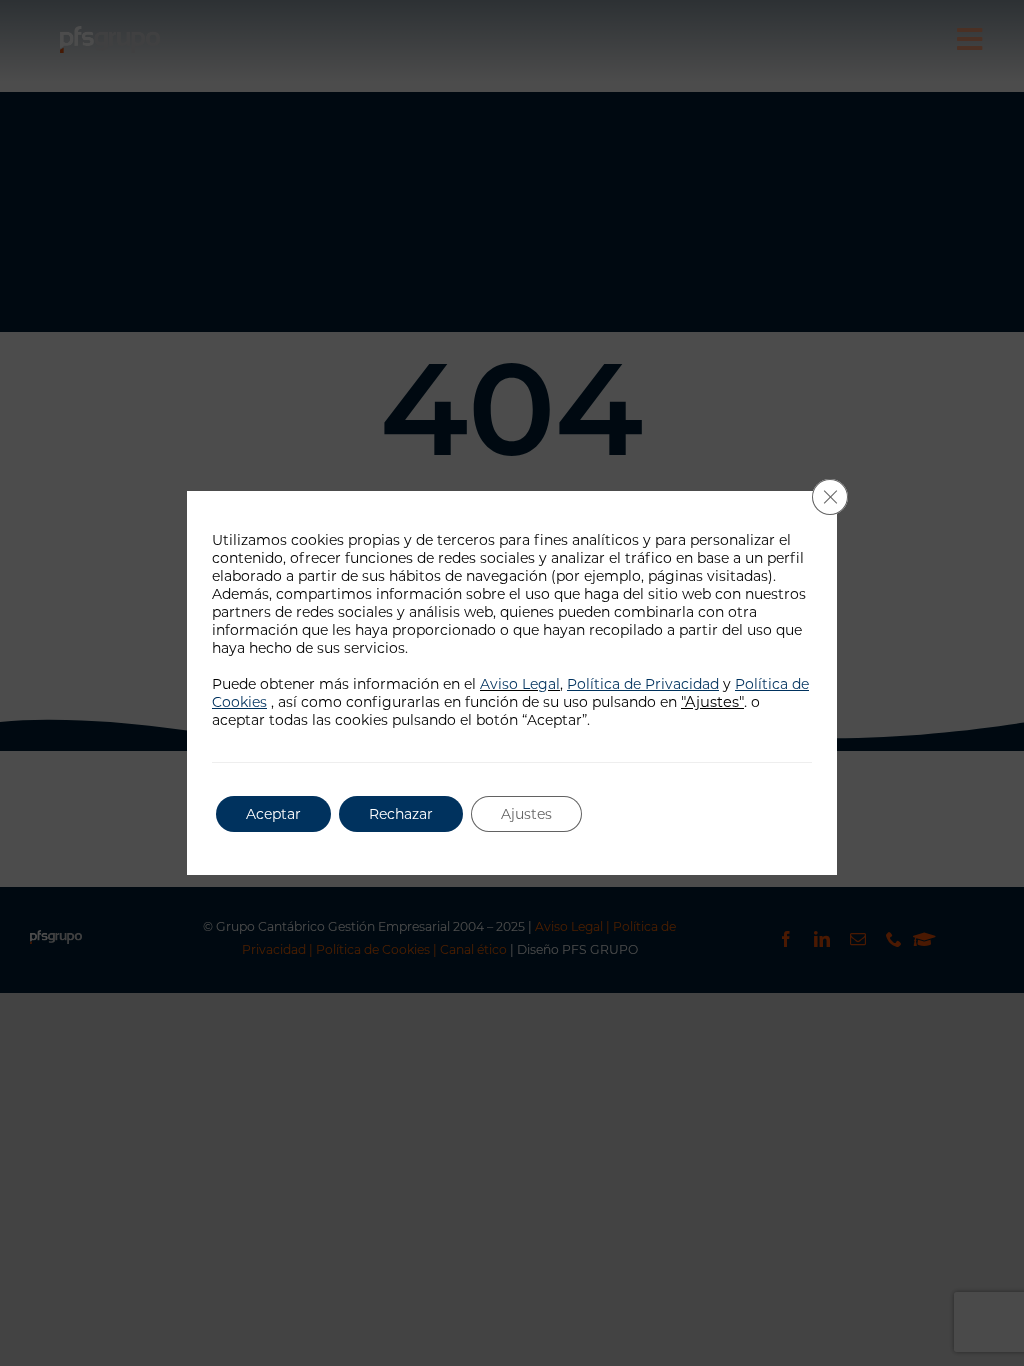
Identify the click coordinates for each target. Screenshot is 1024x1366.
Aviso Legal (520, 684)
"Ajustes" (712, 702)
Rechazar (401, 814)
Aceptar (273, 814)
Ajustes (526, 814)
